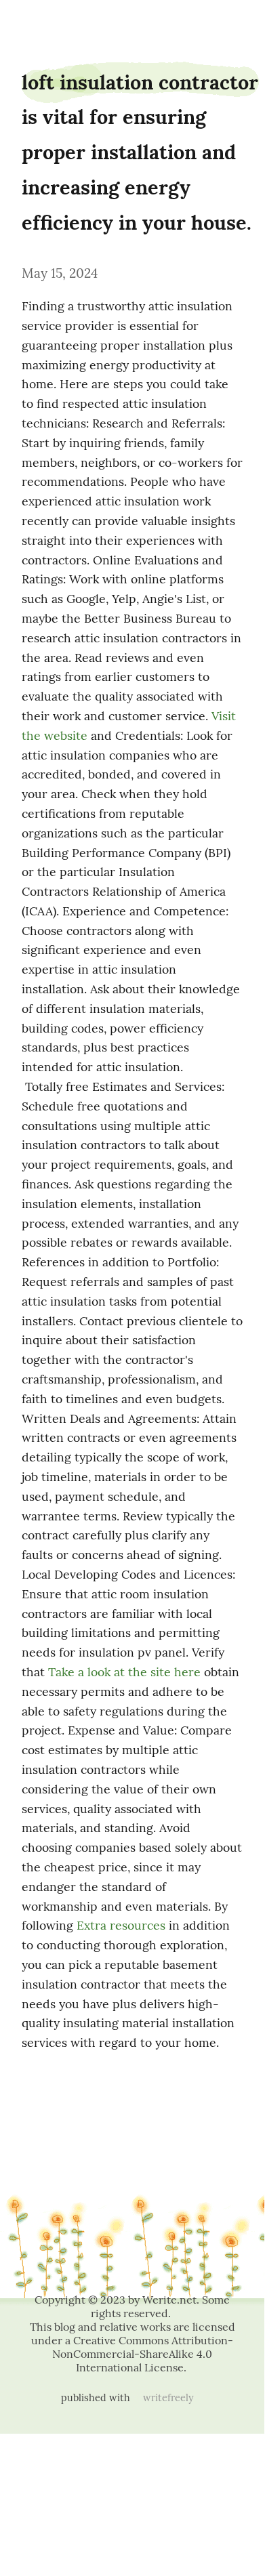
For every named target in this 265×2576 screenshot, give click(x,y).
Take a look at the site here (124, 1672)
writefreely (168, 2398)
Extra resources (121, 1925)
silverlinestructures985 (38, 22)
